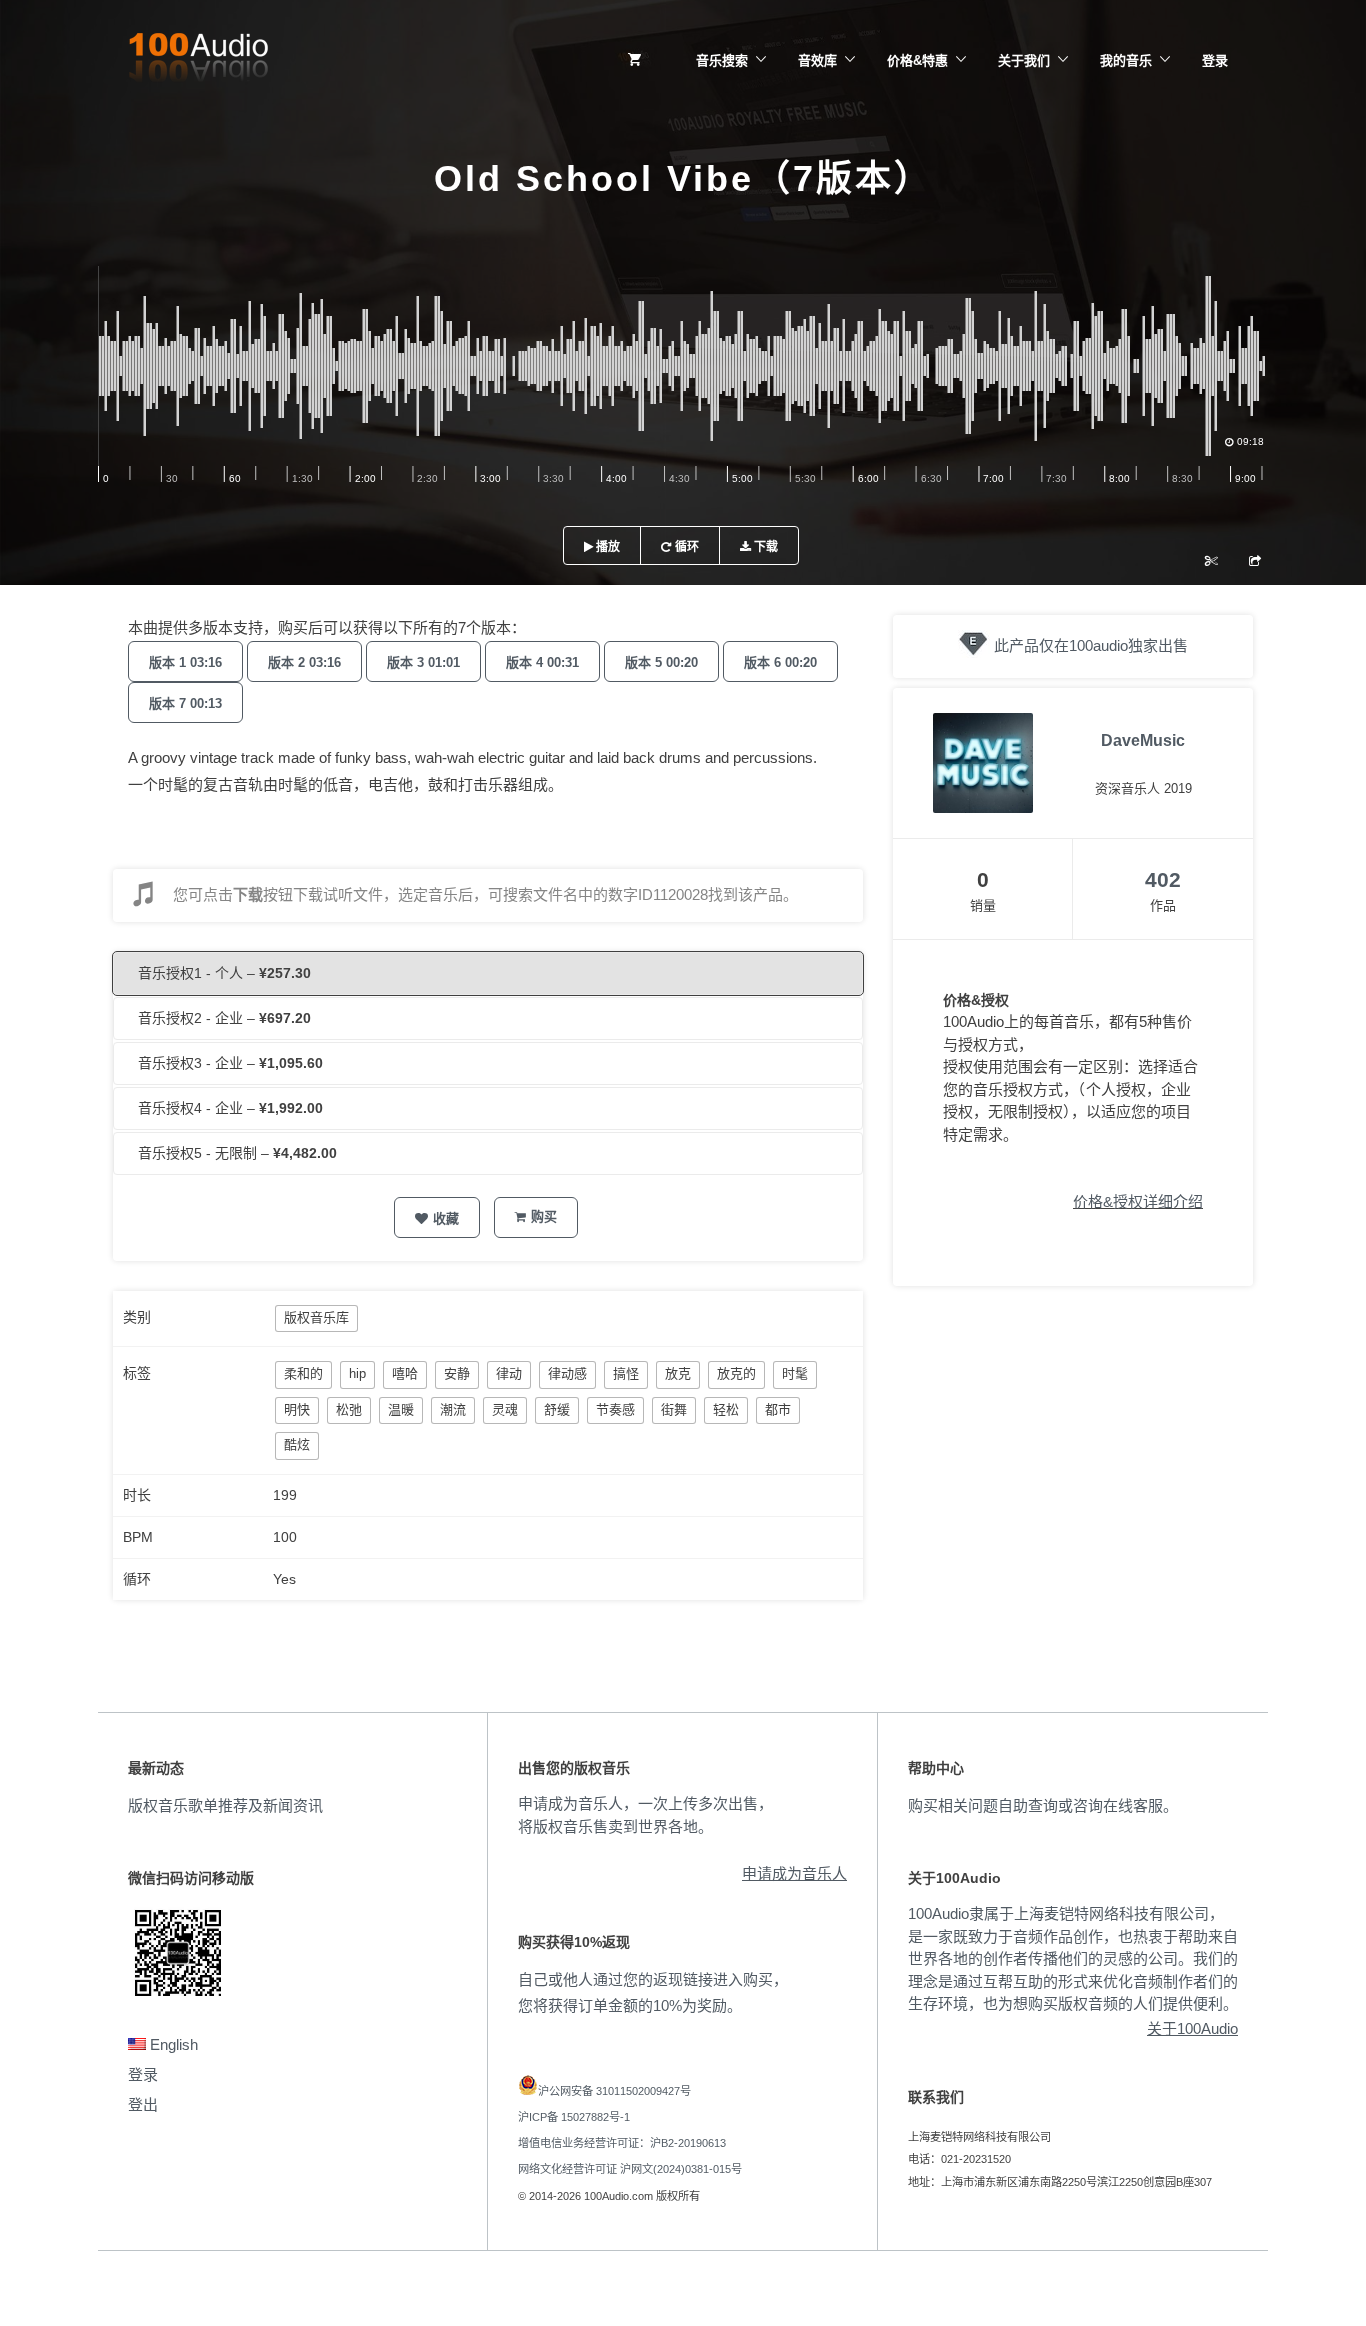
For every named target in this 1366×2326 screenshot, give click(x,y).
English (172, 2044)
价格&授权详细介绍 (1138, 1201)
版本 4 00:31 (542, 662)
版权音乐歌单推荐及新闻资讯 (225, 1805)
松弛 (349, 1409)
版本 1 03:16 (185, 662)
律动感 (567, 1373)
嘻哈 (405, 1373)
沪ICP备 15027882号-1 (574, 2117)
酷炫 (297, 1444)
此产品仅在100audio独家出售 (1091, 645)
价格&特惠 (917, 60)
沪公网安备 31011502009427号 (614, 2091)
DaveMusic (1143, 740)
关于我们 (1024, 60)
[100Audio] (198, 61)
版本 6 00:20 (780, 662)
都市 (778, 1409)
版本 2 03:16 (304, 662)
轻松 (726, 1409)
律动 (509, 1373)
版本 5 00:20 (661, 662)
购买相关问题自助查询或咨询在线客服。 (1043, 1805)
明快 (297, 1409)
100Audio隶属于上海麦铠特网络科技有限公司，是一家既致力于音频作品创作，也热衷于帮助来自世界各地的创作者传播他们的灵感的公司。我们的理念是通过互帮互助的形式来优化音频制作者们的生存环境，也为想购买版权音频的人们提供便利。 (1073, 1958)
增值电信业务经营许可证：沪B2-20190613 (622, 2143)
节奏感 (615, 1409)
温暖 (401, 1409)
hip (357, 1373)
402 (1163, 879)
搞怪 (626, 1373)
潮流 (453, 1409)
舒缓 (557, 1409)
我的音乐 (1126, 60)
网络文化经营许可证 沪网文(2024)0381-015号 (630, 2169)
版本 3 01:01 (423, 662)
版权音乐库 (316, 1317)
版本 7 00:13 (185, 703)
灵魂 (505, 1409)
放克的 (736, 1373)
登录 (1215, 60)
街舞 (674, 1409)
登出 (143, 2104)
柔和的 (303, 1373)
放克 (678, 1373)
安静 (457, 1373)
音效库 (817, 60)
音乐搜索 (722, 60)
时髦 (795, 1373)
